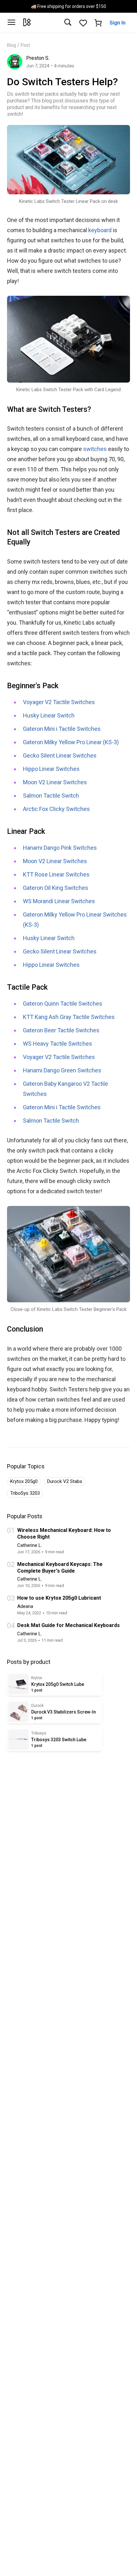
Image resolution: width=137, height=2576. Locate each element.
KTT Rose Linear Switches (56, 874)
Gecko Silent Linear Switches (60, 755)
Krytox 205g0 (24, 1481)
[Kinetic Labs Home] (27, 23)
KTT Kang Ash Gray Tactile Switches (69, 1017)
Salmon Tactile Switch (51, 796)
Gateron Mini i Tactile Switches (62, 729)
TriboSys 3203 (25, 1493)
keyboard (100, 230)
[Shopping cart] (98, 23)
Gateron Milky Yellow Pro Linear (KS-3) (71, 742)
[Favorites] (83, 23)
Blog (11, 45)
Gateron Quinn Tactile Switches (63, 1004)
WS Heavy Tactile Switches (58, 1044)
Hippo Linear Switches (51, 769)
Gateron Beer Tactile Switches (61, 1030)
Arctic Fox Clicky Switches (56, 809)
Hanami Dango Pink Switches (60, 848)
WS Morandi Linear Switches (59, 901)
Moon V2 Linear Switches (55, 782)
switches (95, 449)
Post (25, 45)
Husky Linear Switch (49, 715)
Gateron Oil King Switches (56, 888)
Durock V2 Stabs (65, 1481)
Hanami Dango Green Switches (62, 1070)
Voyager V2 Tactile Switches (59, 702)
